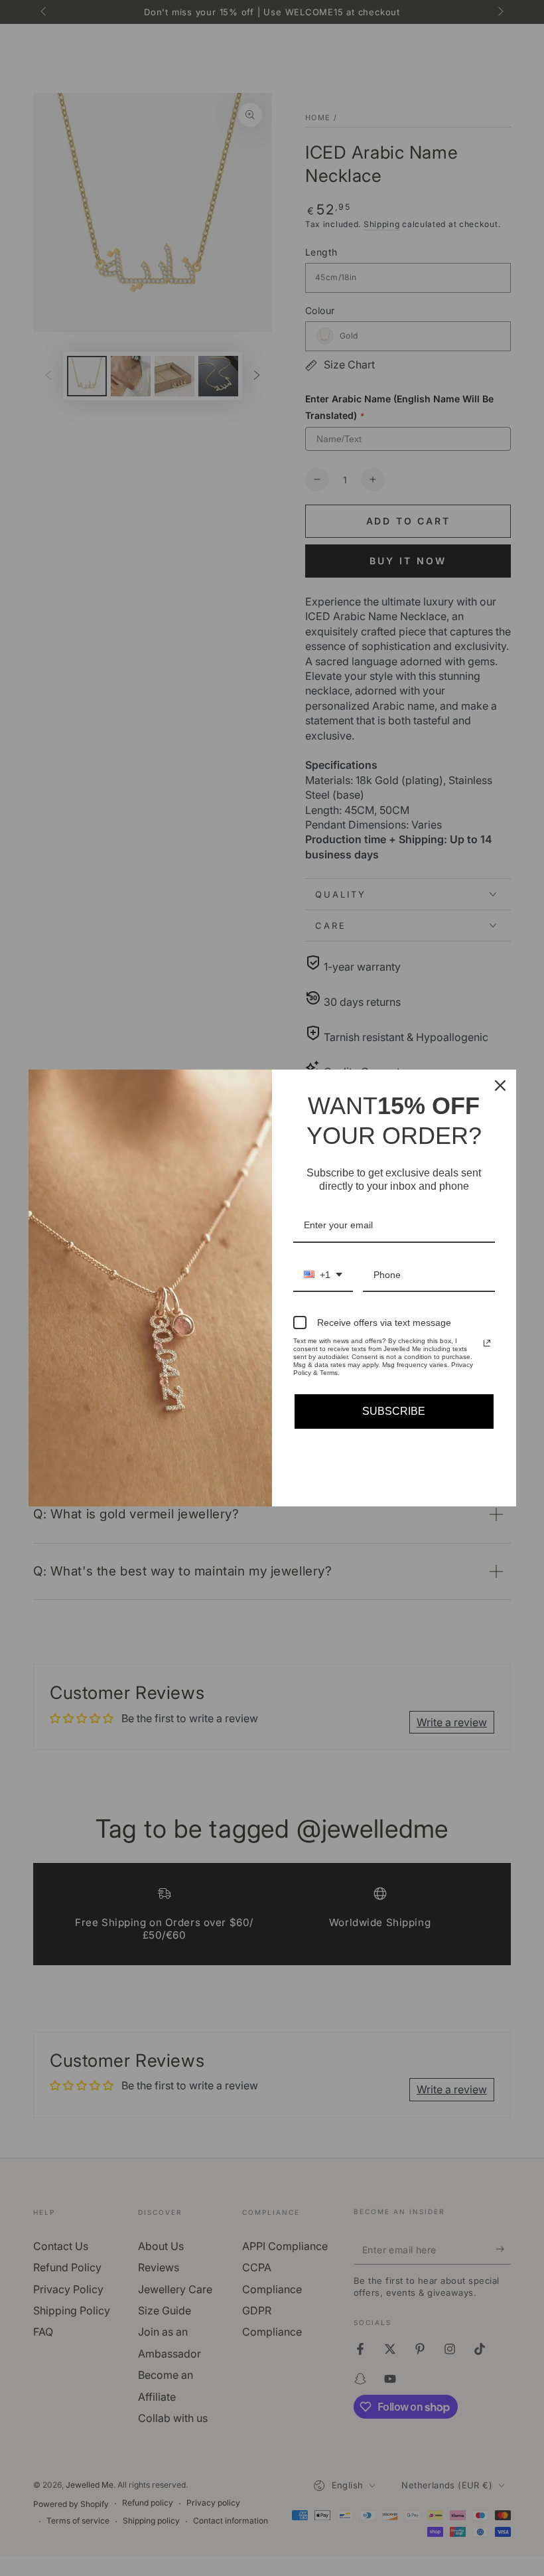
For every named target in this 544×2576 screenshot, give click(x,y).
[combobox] (323, 1276)
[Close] (500, 1086)
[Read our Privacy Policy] (487, 1343)
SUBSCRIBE (394, 1411)
